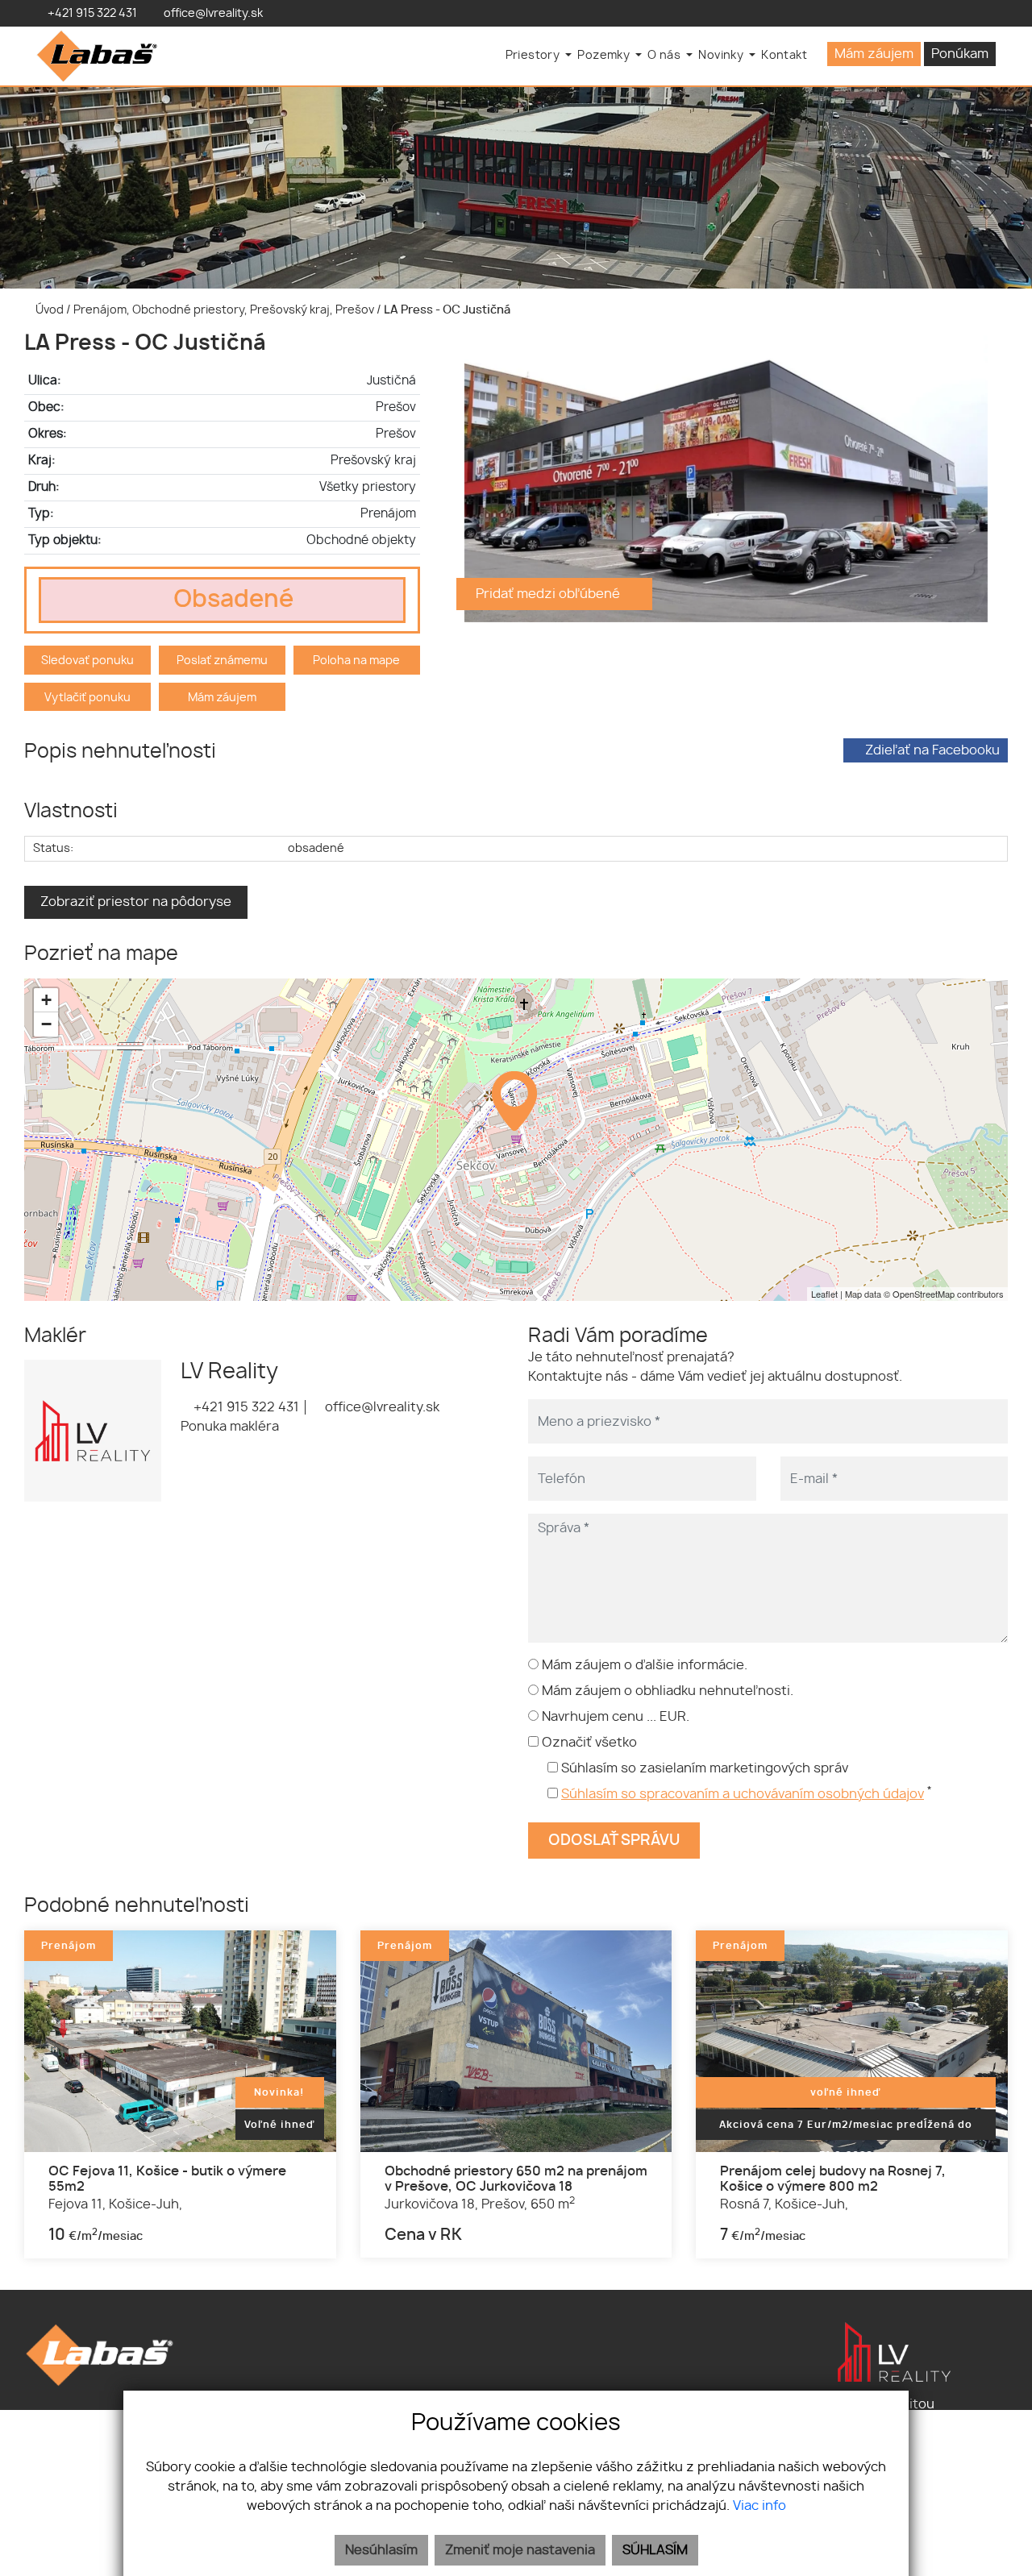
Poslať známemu (222, 661)
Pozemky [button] (605, 55)
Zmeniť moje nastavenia (520, 2550)
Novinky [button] (722, 55)
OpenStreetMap (924, 1294)
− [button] (46, 1024)
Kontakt (784, 55)
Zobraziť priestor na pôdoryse (136, 902)
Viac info (759, 2506)
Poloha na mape (356, 661)
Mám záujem (874, 54)
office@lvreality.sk (381, 1407)
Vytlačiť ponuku (87, 698)
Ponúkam (960, 54)
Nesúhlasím (381, 2550)
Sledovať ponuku (87, 661)
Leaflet (824, 1294)
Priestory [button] (534, 55)
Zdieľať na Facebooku (932, 750)
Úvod (48, 310)
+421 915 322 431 (245, 1407)
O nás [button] (665, 55)
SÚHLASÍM (655, 2550)
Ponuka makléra (230, 1427)
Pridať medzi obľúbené (549, 594)
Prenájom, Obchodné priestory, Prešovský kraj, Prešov (225, 310)
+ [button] (46, 1000)
